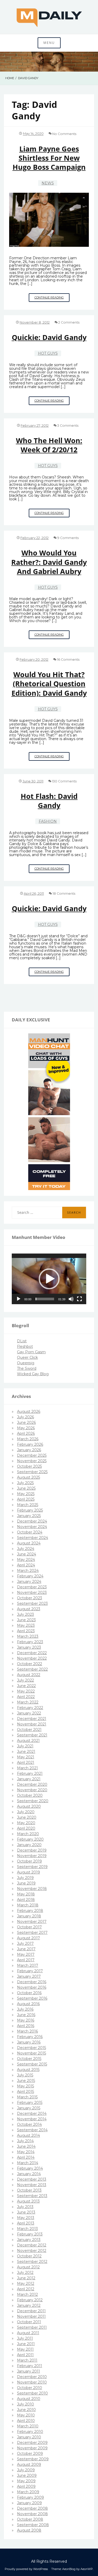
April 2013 (26, 2223)
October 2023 (30, 1598)
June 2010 (26, 2410)
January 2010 (29, 2437)
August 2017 (28, 1938)
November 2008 (32, 2514)
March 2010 (28, 2426)
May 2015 (25, 2086)
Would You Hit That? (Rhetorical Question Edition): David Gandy (49, 684)
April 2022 (26, 1697)
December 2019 (32, 1850)
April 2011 (25, 2355)
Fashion (48, 821)
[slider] (45, 1299)
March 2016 (27, 2031)
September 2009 (33, 2459)
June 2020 (27, 1817)
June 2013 (26, 2212)
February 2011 (30, 2366)
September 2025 (32, 1472)
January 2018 (29, 1916)
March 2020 (28, 1834)
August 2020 (29, 1806)
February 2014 (30, 2168)
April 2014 (26, 2157)
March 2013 (27, 2229)
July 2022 (25, 1680)
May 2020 (26, 1823)
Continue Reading (52, 299)
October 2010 (30, 2388)
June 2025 (26, 1488)
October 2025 (29, 1466)
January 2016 (29, 2042)
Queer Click (27, 1357)
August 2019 (28, 1872)
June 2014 (26, 2146)
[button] (49, 1279)
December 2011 (31, 2311)
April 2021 (26, 1763)
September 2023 (32, 1603)
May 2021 (26, 1757)
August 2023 (29, 1609)
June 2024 (27, 1554)
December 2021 (32, 1719)
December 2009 (32, 2443)
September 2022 (32, 1669)
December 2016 (32, 1982)
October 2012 (29, 2256)
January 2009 (29, 2503)
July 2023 (25, 1614)
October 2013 (29, 2190)
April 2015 (25, 2092)
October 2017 (29, 1927)
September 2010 (32, 2393)
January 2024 (29, 1582)
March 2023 (28, 1636)
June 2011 (26, 2344)
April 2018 (26, 1900)
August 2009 (29, 2464)
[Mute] (71, 1299)
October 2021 (29, 1730)
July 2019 (25, 1878)
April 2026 (26, 1433)
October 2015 (29, 2059)
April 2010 (26, 2421)
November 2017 (32, 1922)
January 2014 (29, 2174)
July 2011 (25, 2338)
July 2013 (25, 2207)
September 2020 (33, 1801)
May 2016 (26, 2020)
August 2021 (28, 1741)
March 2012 (27, 2294)
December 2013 (32, 2179)
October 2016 (29, 1993)
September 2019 (32, 1867)
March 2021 (27, 1768)
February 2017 (30, 1971)
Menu (49, 43)
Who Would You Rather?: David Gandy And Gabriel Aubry (49, 562)
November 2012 (32, 2251)
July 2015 (25, 2075)
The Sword (27, 1368)
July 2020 (26, 1812)
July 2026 (25, 1417)
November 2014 (32, 2119)
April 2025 (26, 1499)
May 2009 (26, 2481)
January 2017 (29, 1976)
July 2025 (25, 1483)
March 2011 (27, 2360)
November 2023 (32, 1593)
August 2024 (29, 1543)
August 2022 (29, 1675)
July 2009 (26, 2470)
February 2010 (30, 2432)
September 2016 (32, 1998)
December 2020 (32, 1784)
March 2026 (28, 1439)
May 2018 (26, 1894)
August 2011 (28, 2333)
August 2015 (28, 2070)
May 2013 (26, 2218)
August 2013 (28, 2201)
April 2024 (26, 1565)
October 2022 (30, 1664)
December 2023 (32, 1587)
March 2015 (27, 2097)
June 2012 (26, 2278)
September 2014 (32, 2130)
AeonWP (87, 2569)
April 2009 (26, 2486)
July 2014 (25, 2141)
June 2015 (26, 2081)
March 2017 (28, 1965)
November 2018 (32, 1889)
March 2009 (28, 2492)
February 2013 (30, 2234)
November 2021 (32, 1724)
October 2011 (29, 2322)
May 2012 (26, 2284)
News (48, 183)
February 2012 (30, 2300)
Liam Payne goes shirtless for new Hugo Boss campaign (49, 158)
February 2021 (30, 1773)
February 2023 (30, 1642)
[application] (49, 1279)
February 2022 (30, 1708)
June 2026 (26, 1422)
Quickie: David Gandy (49, 337)
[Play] (19, 1299)
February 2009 (30, 2497)
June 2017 (26, 1949)
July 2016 (25, 2009)
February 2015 (30, 2103)
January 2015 (29, 2108)
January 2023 (29, 1647)
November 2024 (32, 1527)
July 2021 (25, 1746)
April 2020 (26, 1828)
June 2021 (26, 1752)
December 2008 (32, 2508)
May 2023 (26, 1625)
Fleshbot (25, 1346)
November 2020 (32, 1790)
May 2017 (26, 1954)
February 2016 (30, 2037)
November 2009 (32, 2448)
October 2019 (29, 1861)
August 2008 (29, 2530)
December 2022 (32, 1653)
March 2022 (28, 1702)
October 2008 (30, 2519)
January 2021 (29, 1779)
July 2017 (25, 1943)
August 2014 (28, 2135)
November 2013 (32, 2185)
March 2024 (28, 1571)
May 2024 (26, 1560)
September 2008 (33, 2525)
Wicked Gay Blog (33, 1374)
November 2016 (32, 1987)
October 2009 (30, 2454)
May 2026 (26, 1428)
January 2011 (28, 2371)
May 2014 (26, 2152)
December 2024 (32, 1521)
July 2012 (25, 2273)
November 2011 (31, 2316)
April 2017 (26, 1960)
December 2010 (32, 2377)
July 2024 (26, 1549)
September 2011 (32, 2327)
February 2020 (30, 1839)
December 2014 (32, 2114)
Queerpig (26, 1363)
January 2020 (29, 1845)
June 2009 (27, 2475)
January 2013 (29, 2240)
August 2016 (28, 2004)
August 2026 (29, 1412)
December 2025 (32, 1455)
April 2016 (26, 2026)
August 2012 (28, 2267)
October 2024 (30, 1532)
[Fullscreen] (79, 1299)
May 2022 (26, 1691)
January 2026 (29, 1450)
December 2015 (31, 2048)
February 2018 (30, 1911)
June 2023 (26, 1620)
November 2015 (31, 2053)
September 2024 (33, 1538)
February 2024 (30, 1576)
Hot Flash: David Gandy (49, 801)
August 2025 (28, 1477)
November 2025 (32, 1461)
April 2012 (26, 2289)
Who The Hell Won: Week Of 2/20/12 (49, 445)
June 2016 (26, 2015)
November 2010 (32, 2382)
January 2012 (29, 2305)
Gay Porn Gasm (31, 1352)
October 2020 (30, 1795)
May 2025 (26, 1494)
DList (22, 1341)
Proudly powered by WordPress (26, 2569)
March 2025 (28, 1505)
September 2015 (32, 2064)
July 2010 (25, 2404)
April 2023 (26, 1631)
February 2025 (30, 1510)
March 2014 (28, 2163)
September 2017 (32, 1933)
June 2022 (26, 1686)
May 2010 (26, 2415)
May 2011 (25, 2349)
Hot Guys (48, 353)
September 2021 (32, 1735)
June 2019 (26, 1883)
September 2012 (32, 2262)
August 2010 (29, 2399)
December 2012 (32, 2245)
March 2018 (28, 1905)
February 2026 (30, 1444)
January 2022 (29, 1713)
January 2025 (29, 1516)
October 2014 (29, 2124)
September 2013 (32, 2196)
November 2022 (32, 1658)
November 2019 (32, 1856)
